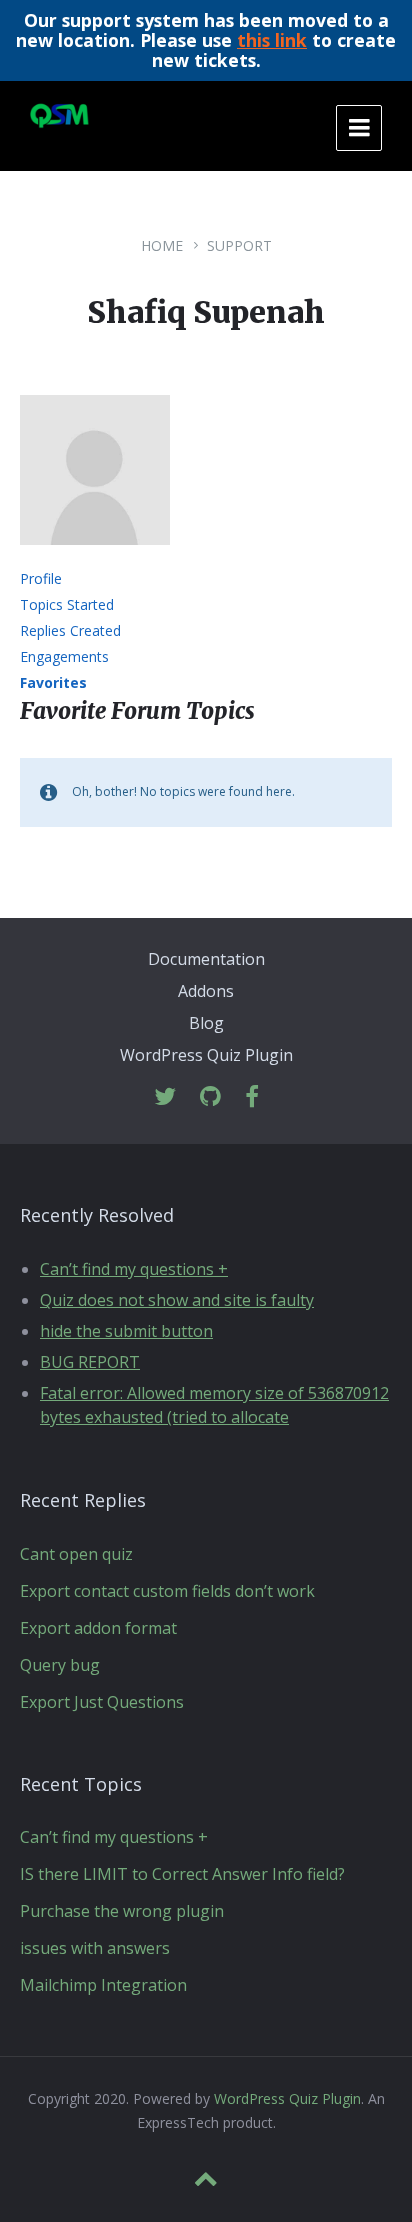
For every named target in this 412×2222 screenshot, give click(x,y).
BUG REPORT (90, 1362)
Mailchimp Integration (103, 1985)
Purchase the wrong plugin (122, 1911)
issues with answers (95, 1948)
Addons (206, 991)
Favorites (53, 682)
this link (272, 40)
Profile (41, 578)
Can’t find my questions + (134, 1269)
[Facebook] (252, 1097)
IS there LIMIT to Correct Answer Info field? (182, 1874)
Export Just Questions (102, 1702)
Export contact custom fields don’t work (167, 1591)
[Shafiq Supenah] (95, 559)
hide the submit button (126, 1331)
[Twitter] (165, 1097)
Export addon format (98, 1628)
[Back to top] (206, 2179)
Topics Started (67, 604)
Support (239, 245)
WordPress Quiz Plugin (206, 1055)
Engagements (64, 656)
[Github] (210, 1097)
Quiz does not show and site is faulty (177, 1300)
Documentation (206, 959)
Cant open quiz (76, 1554)
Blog (206, 1023)
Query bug (60, 1665)
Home (162, 245)
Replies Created (70, 630)
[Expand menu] (359, 128)
